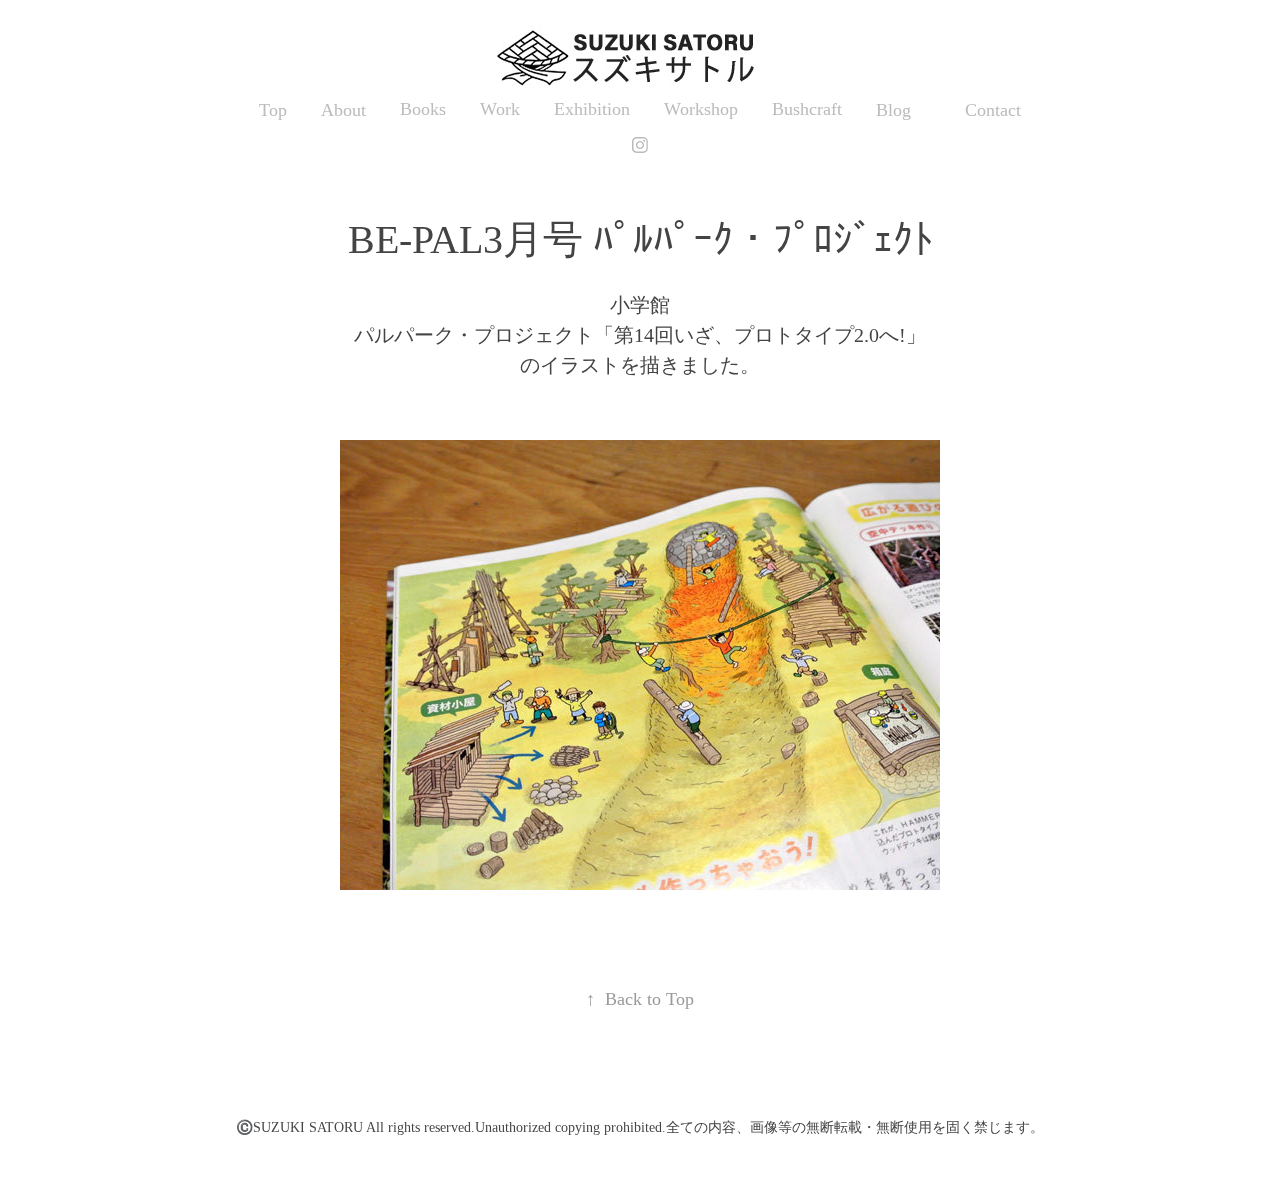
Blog (893, 110)
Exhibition (592, 109)
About (343, 110)
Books (423, 109)
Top (273, 110)
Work (500, 109)
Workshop (701, 109)
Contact (993, 110)
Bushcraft (807, 109)
